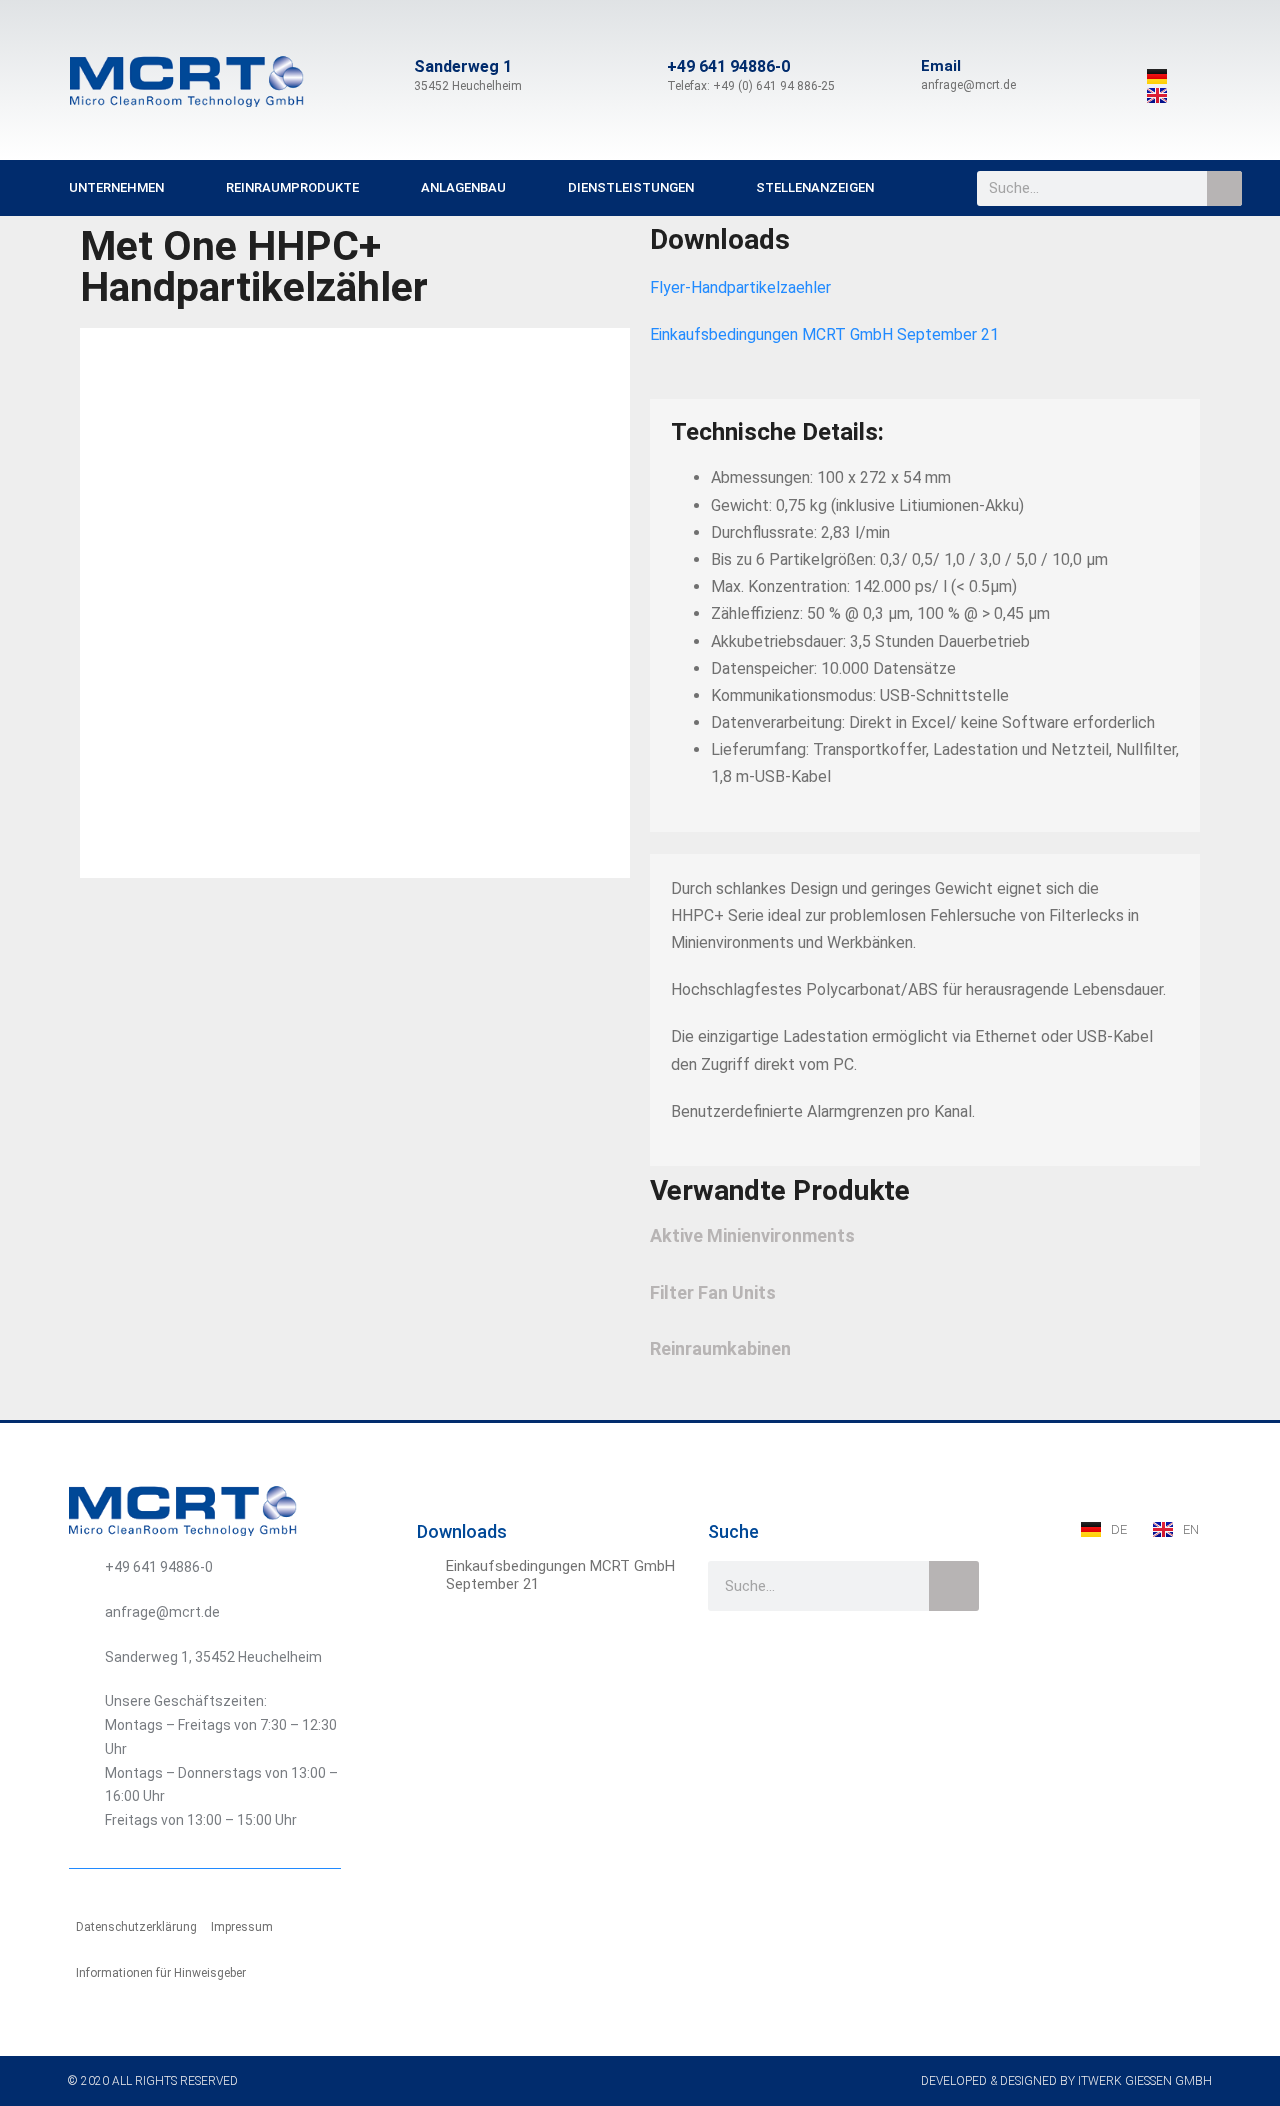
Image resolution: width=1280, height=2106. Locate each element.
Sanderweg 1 (463, 66)
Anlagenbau (463, 187)
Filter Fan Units (713, 1292)
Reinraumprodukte (292, 187)
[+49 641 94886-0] (643, 76)
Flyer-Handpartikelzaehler (740, 287)
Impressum (242, 1927)
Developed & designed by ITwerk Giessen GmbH (1066, 2081)
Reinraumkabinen (720, 1348)
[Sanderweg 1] (390, 76)
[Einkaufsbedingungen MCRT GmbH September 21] (429, 1569)
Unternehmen (116, 187)
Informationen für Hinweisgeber (161, 1973)
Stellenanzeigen (815, 187)
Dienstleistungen (631, 187)
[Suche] (1224, 188)
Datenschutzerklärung (136, 1927)
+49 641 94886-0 (728, 66)
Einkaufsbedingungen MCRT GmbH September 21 (824, 334)
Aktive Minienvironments (752, 1235)
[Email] (897, 76)
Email (941, 66)
